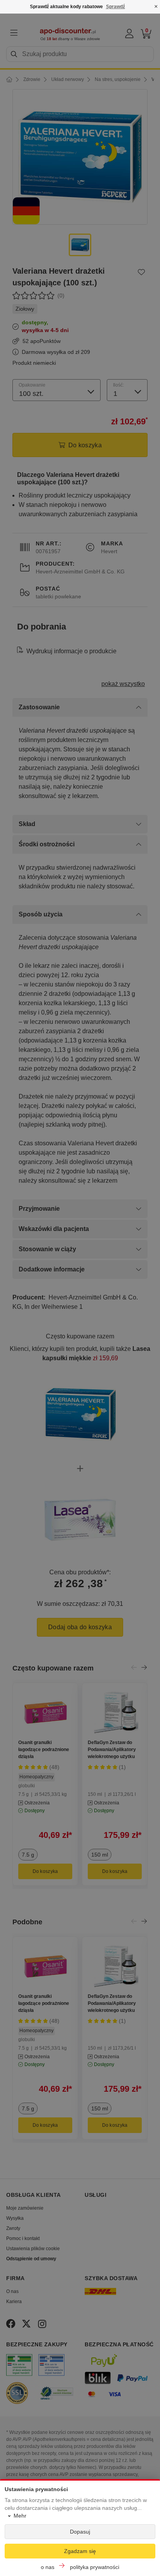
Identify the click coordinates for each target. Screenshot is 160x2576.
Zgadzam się (80, 2551)
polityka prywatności (95, 2567)
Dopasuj (80, 2532)
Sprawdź (116, 7)
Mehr (20, 2516)
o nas (48, 2567)
